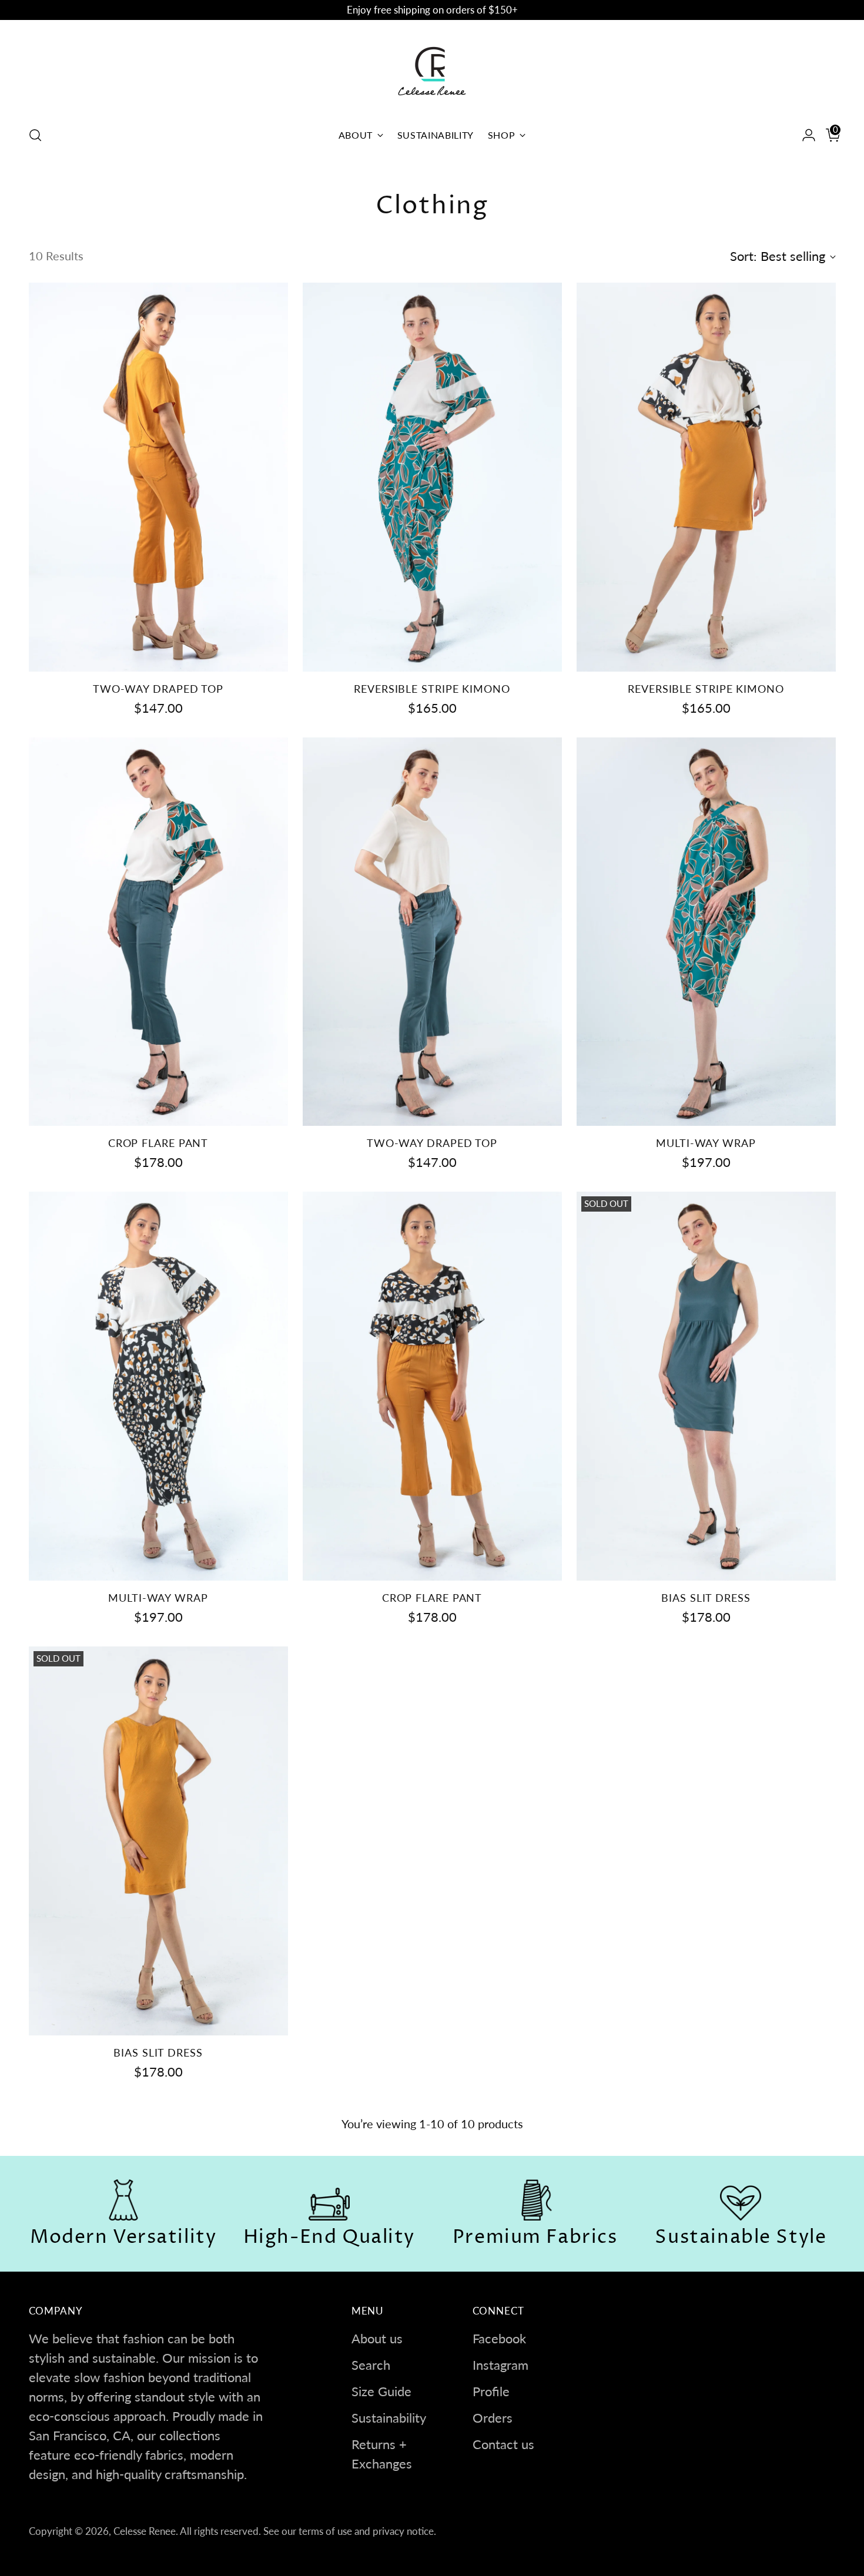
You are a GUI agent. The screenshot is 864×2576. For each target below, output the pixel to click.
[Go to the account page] (804, 135)
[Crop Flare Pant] (158, 932)
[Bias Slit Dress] (706, 1386)
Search (371, 2365)
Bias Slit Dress (706, 1598)
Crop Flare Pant (158, 1143)
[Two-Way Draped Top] (158, 477)
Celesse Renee (145, 2531)
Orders (493, 2418)
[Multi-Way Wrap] (706, 932)
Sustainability (389, 2418)
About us (377, 2338)
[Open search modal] (35, 135)
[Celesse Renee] (432, 71)
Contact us (503, 2444)
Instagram (500, 2365)
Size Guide (381, 2391)
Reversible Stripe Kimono (432, 689)
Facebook (499, 2338)
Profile (491, 2391)
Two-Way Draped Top (158, 689)
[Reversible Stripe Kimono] (432, 477)
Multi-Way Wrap (706, 1143)
